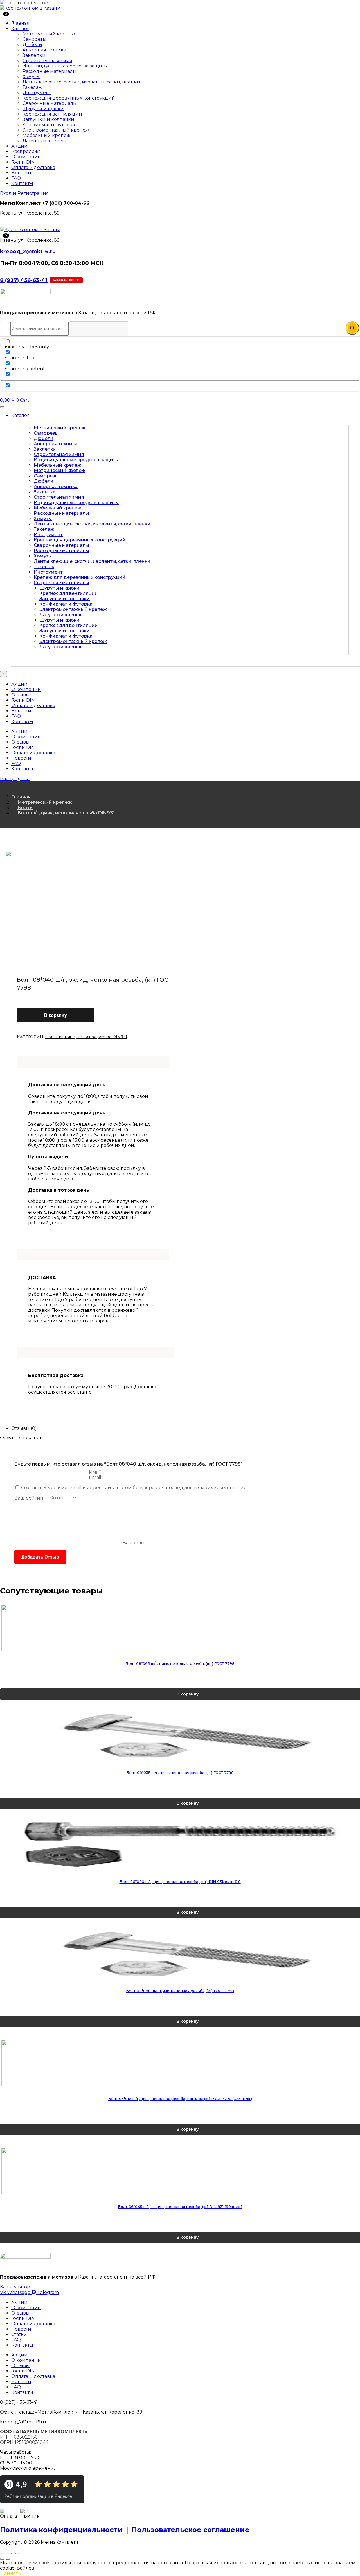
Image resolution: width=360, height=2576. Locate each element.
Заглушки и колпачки (48, 119)
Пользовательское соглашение (191, 2530)
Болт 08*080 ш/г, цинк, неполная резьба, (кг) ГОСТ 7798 (180, 1991)
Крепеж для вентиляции (52, 114)
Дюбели (32, 45)
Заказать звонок (66, 280)
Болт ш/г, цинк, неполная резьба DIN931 (66, 813)
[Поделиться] (13, 2554)
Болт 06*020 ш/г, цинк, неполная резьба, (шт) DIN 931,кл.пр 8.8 (180, 1882)
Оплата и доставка (33, 167)
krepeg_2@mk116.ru (28, 251)
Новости (21, 173)
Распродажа (26, 151)
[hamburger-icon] (2, 407)
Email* (96, 1477)
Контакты (22, 183)
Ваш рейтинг (30, 1498)
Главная (20, 23)
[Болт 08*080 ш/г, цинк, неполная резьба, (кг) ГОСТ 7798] (180, 1955)
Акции (19, 146)
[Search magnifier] (352, 328)
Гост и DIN (23, 162)
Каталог (20, 29)
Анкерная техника (44, 50)
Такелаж (32, 87)
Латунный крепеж (44, 141)
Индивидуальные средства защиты (65, 66)
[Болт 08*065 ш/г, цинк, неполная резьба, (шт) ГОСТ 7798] (180, 1628)
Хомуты (31, 77)
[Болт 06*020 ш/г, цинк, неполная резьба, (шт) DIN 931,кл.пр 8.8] (180, 1845)
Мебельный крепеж (46, 135)
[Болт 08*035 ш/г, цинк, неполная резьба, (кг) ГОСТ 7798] (180, 1736)
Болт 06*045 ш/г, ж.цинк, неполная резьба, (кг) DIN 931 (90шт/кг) (180, 2207)
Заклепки (34, 55)
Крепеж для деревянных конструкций (69, 98)
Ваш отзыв (135, 1543)
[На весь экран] (8, 2554)
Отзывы (20, 695)
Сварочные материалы (50, 103)
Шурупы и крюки (43, 109)
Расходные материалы (49, 71)
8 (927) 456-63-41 (24, 280)
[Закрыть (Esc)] (19, 2554)
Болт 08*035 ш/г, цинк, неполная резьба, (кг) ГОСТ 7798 (180, 1773)
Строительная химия (47, 61)
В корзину (56, 1015)
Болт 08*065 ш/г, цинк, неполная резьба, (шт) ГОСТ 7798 (180, 1663)
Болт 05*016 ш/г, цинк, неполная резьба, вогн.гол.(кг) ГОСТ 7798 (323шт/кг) (180, 2099)
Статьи (19, 2334)
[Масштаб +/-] (2, 2554)
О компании (26, 157)
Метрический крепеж (49, 34)
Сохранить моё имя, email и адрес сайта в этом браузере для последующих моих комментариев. (136, 1488)
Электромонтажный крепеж (56, 130)
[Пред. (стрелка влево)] (2, 2559)
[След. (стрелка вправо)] (8, 2559)
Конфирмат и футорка (49, 125)
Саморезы (34, 39)
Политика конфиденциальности (61, 2530)
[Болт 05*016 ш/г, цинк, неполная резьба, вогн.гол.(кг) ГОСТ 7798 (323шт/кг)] (180, 2063)
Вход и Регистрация (24, 193)
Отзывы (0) (24, 1428)
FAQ (16, 178)
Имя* (95, 1472)
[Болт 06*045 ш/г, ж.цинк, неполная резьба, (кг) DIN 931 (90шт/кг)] (180, 2171)
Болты (25, 808)
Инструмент (37, 93)
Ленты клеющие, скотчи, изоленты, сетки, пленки (81, 82)
